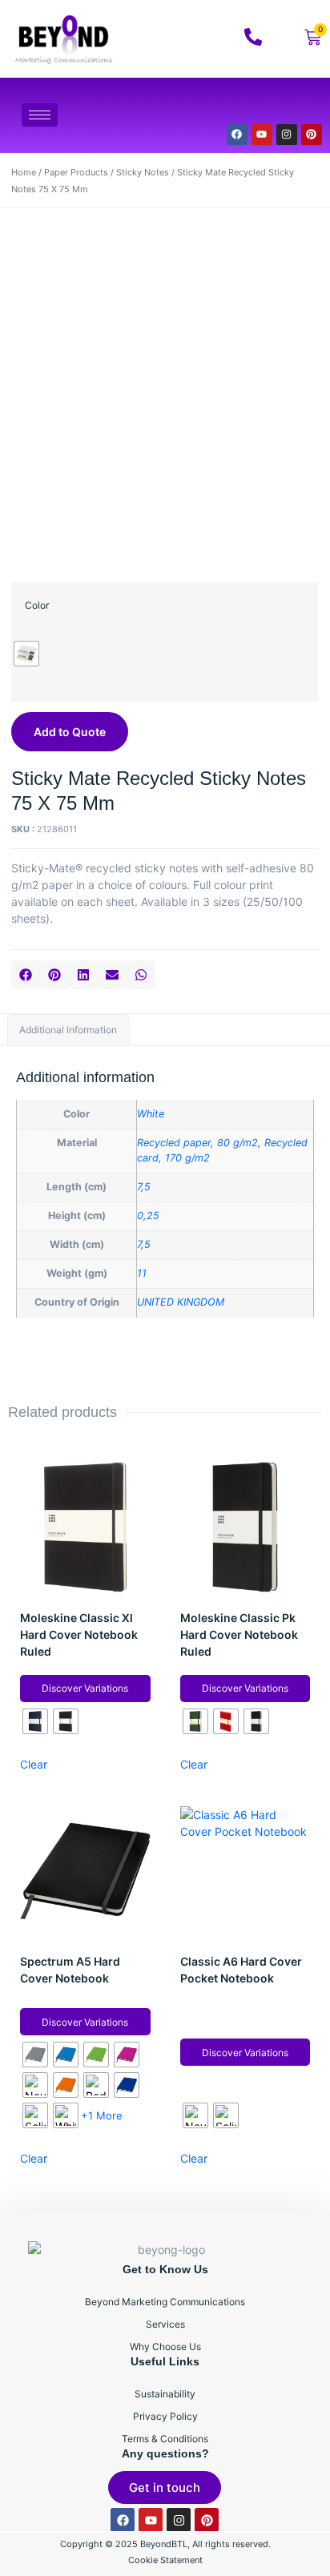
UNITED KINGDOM (181, 1302)
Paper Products (76, 172)
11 (142, 1273)
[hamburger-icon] (40, 115)
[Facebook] (237, 135)
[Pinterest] (312, 135)
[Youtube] (262, 135)
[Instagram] (287, 135)
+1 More (102, 2115)
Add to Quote (70, 732)
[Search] (289, 105)
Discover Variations (85, 1688)
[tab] (68, 1030)
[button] (26, 975)
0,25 (148, 1216)
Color (37, 605)
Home (24, 172)
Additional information (68, 1030)
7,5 (144, 1187)
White (151, 1114)
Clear (34, 1764)
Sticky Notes (143, 172)
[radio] (26, 654)
